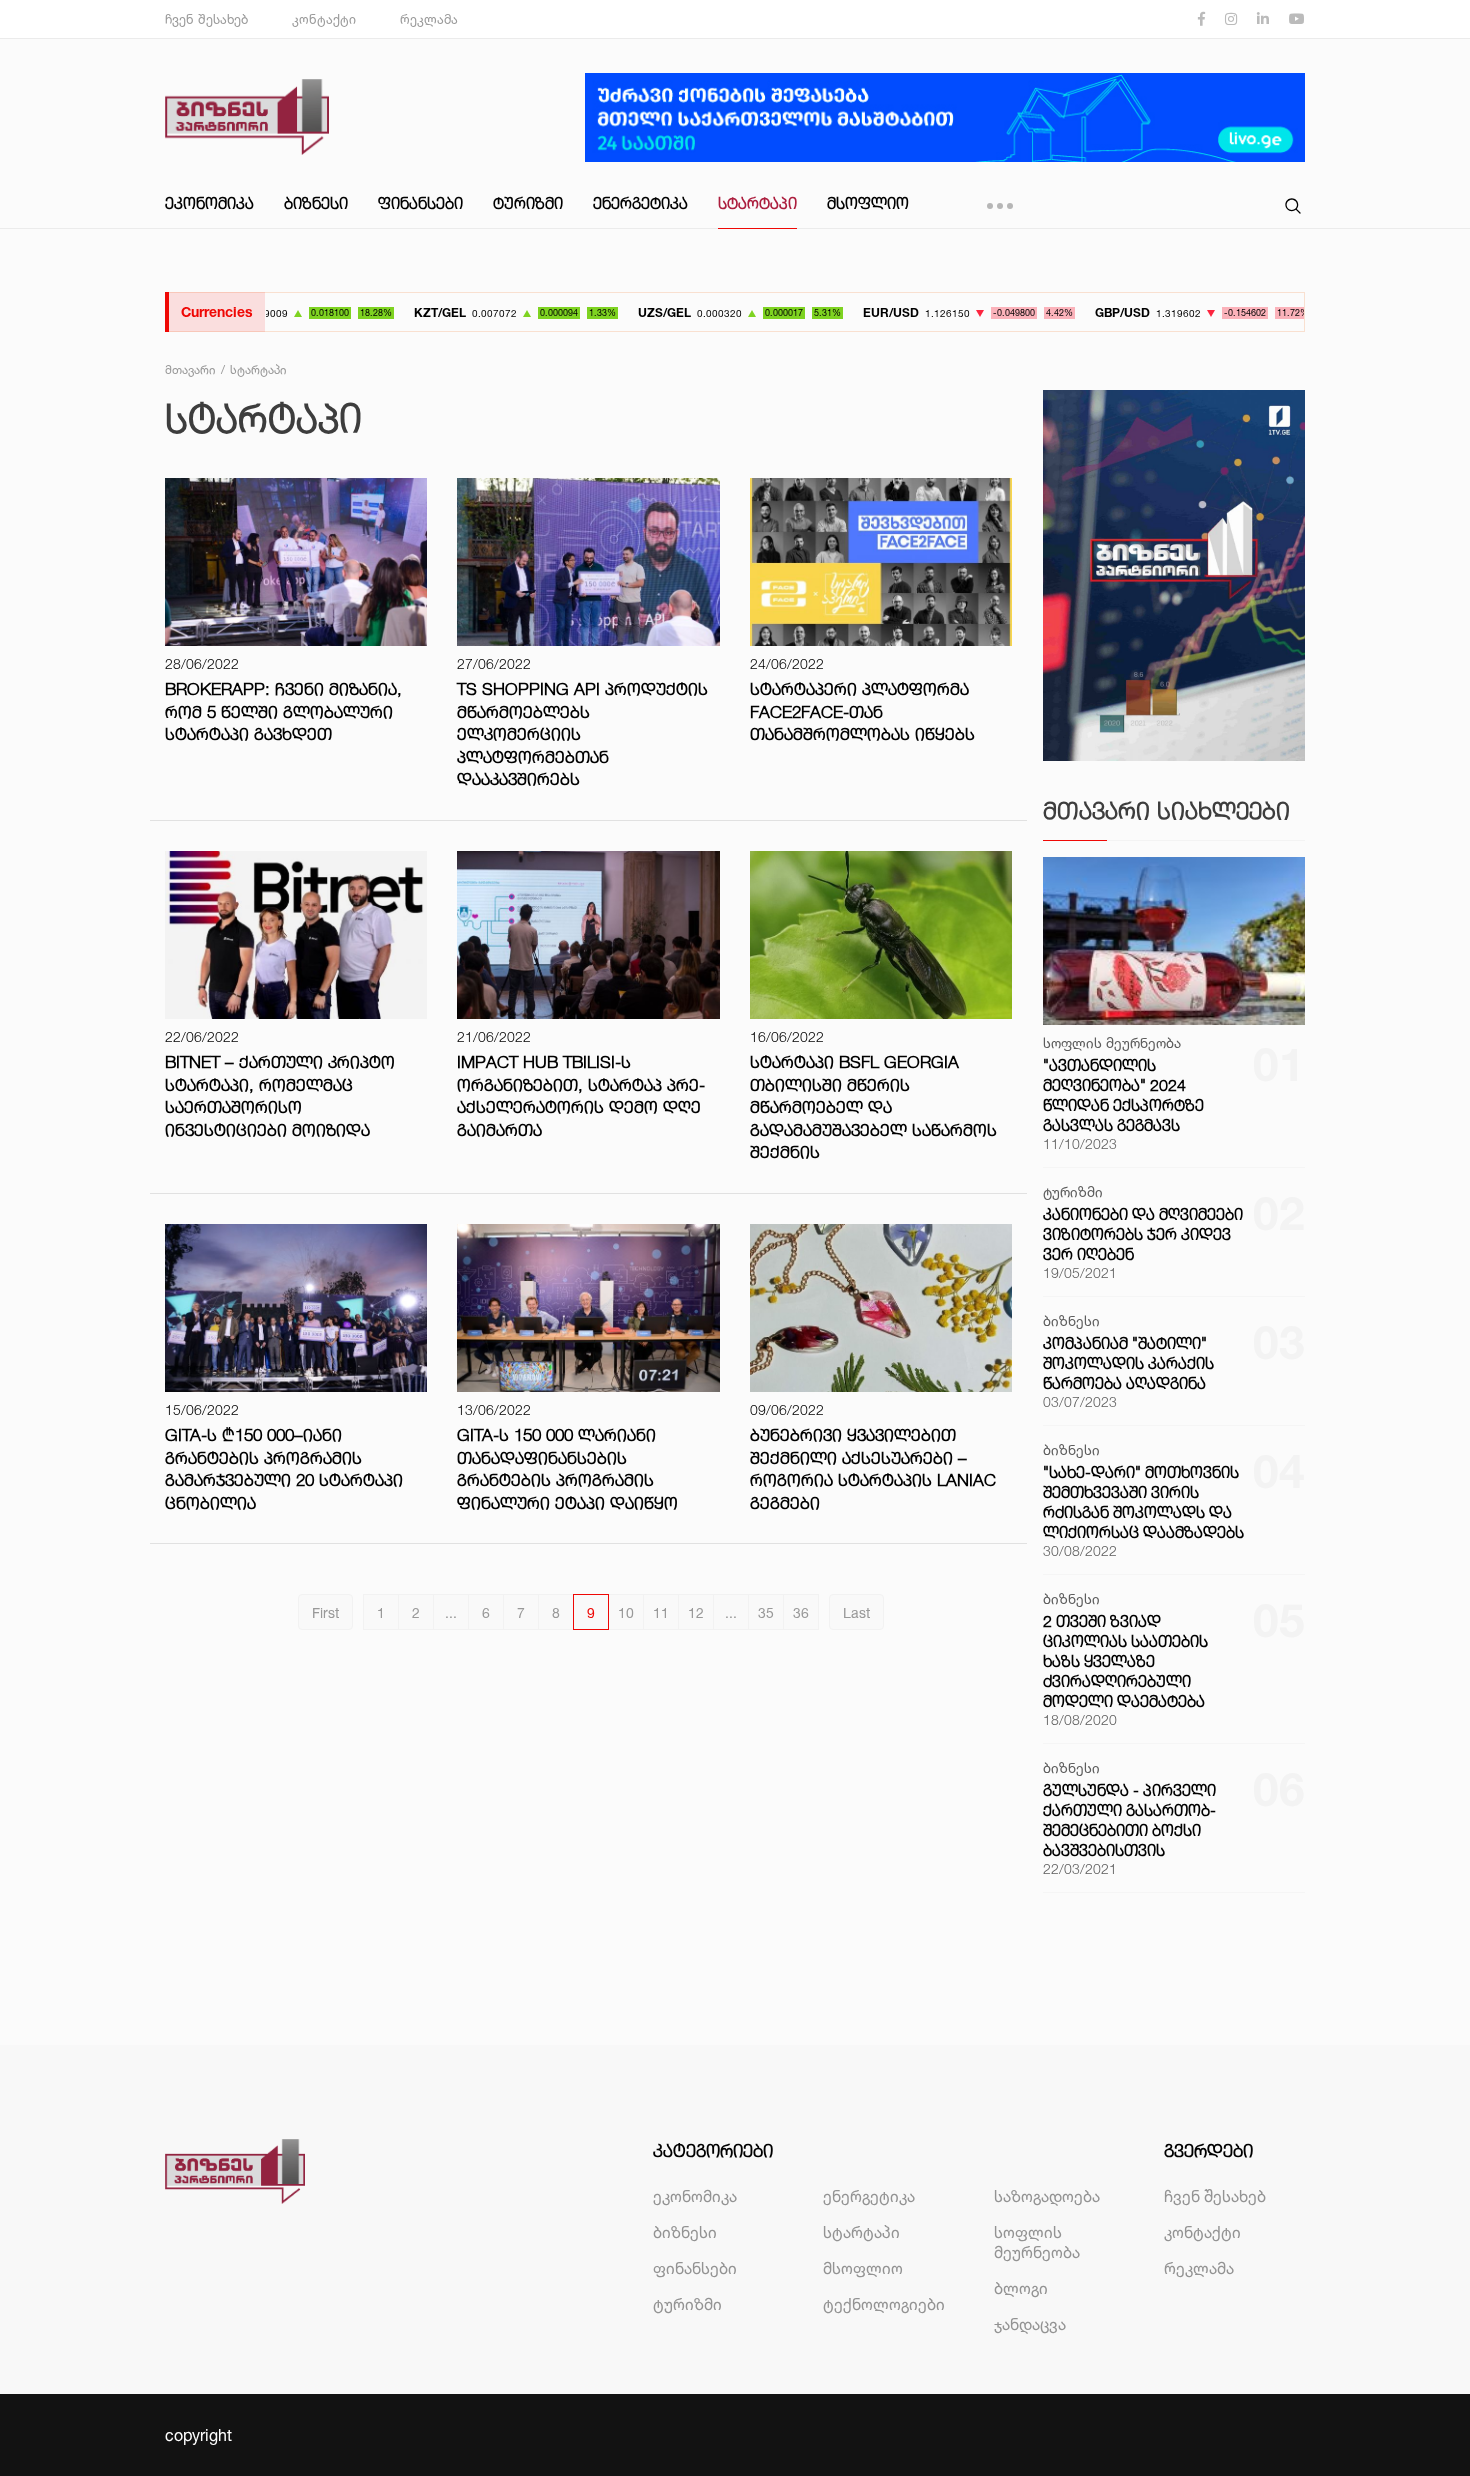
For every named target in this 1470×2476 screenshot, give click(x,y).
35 (766, 1612)
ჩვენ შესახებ (206, 19)
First (325, 1612)
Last (856, 1612)
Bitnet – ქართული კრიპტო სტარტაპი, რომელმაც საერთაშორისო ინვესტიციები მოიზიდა (280, 1095)
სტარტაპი (757, 203)
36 (801, 1612)
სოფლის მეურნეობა (1037, 2242)
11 (661, 1612)
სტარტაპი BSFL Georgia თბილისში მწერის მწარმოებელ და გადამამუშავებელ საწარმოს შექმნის (873, 1106)
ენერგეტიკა (640, 203)
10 (626, 1612)
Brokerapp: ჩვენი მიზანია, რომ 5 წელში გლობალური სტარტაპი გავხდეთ (283, 711)
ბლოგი (1021, 2288)
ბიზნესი (316, 203)
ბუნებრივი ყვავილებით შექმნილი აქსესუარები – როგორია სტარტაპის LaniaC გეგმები (873, 1468)
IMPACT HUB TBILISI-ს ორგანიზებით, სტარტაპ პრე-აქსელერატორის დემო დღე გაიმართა (581, 1095)
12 (696, 1612)
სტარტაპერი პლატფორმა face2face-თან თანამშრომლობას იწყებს (862, 711)
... (451, 1612)
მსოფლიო (868, 203)
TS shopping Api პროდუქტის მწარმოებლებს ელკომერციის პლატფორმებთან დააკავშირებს (582, 733)
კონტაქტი (324, 19)
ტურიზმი (528, 203)
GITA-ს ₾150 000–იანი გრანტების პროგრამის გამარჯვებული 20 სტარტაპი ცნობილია (284, 1468)
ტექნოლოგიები (884, 2304)
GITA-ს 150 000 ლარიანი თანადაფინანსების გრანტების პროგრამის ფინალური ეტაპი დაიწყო (567, 1468)
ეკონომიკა (209, 203)
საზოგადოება (1047, 2196)
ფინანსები (420, 203)
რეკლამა (429, 19)
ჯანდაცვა (1030, 2324)
